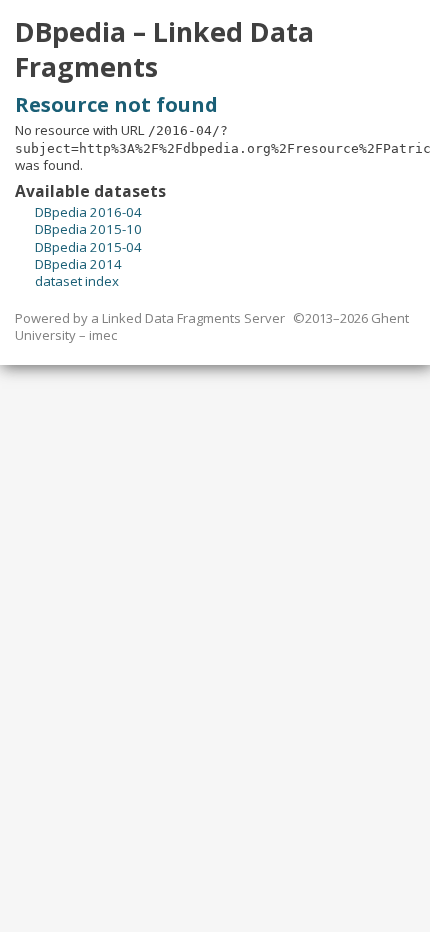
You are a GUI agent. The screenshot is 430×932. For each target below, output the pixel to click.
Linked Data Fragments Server (193, 318)
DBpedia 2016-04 (88, 212)
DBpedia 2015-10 (88, 229)
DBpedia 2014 (78, 264)
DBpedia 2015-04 (88, 247)
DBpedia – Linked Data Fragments (164, 49)
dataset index (77, 281)
